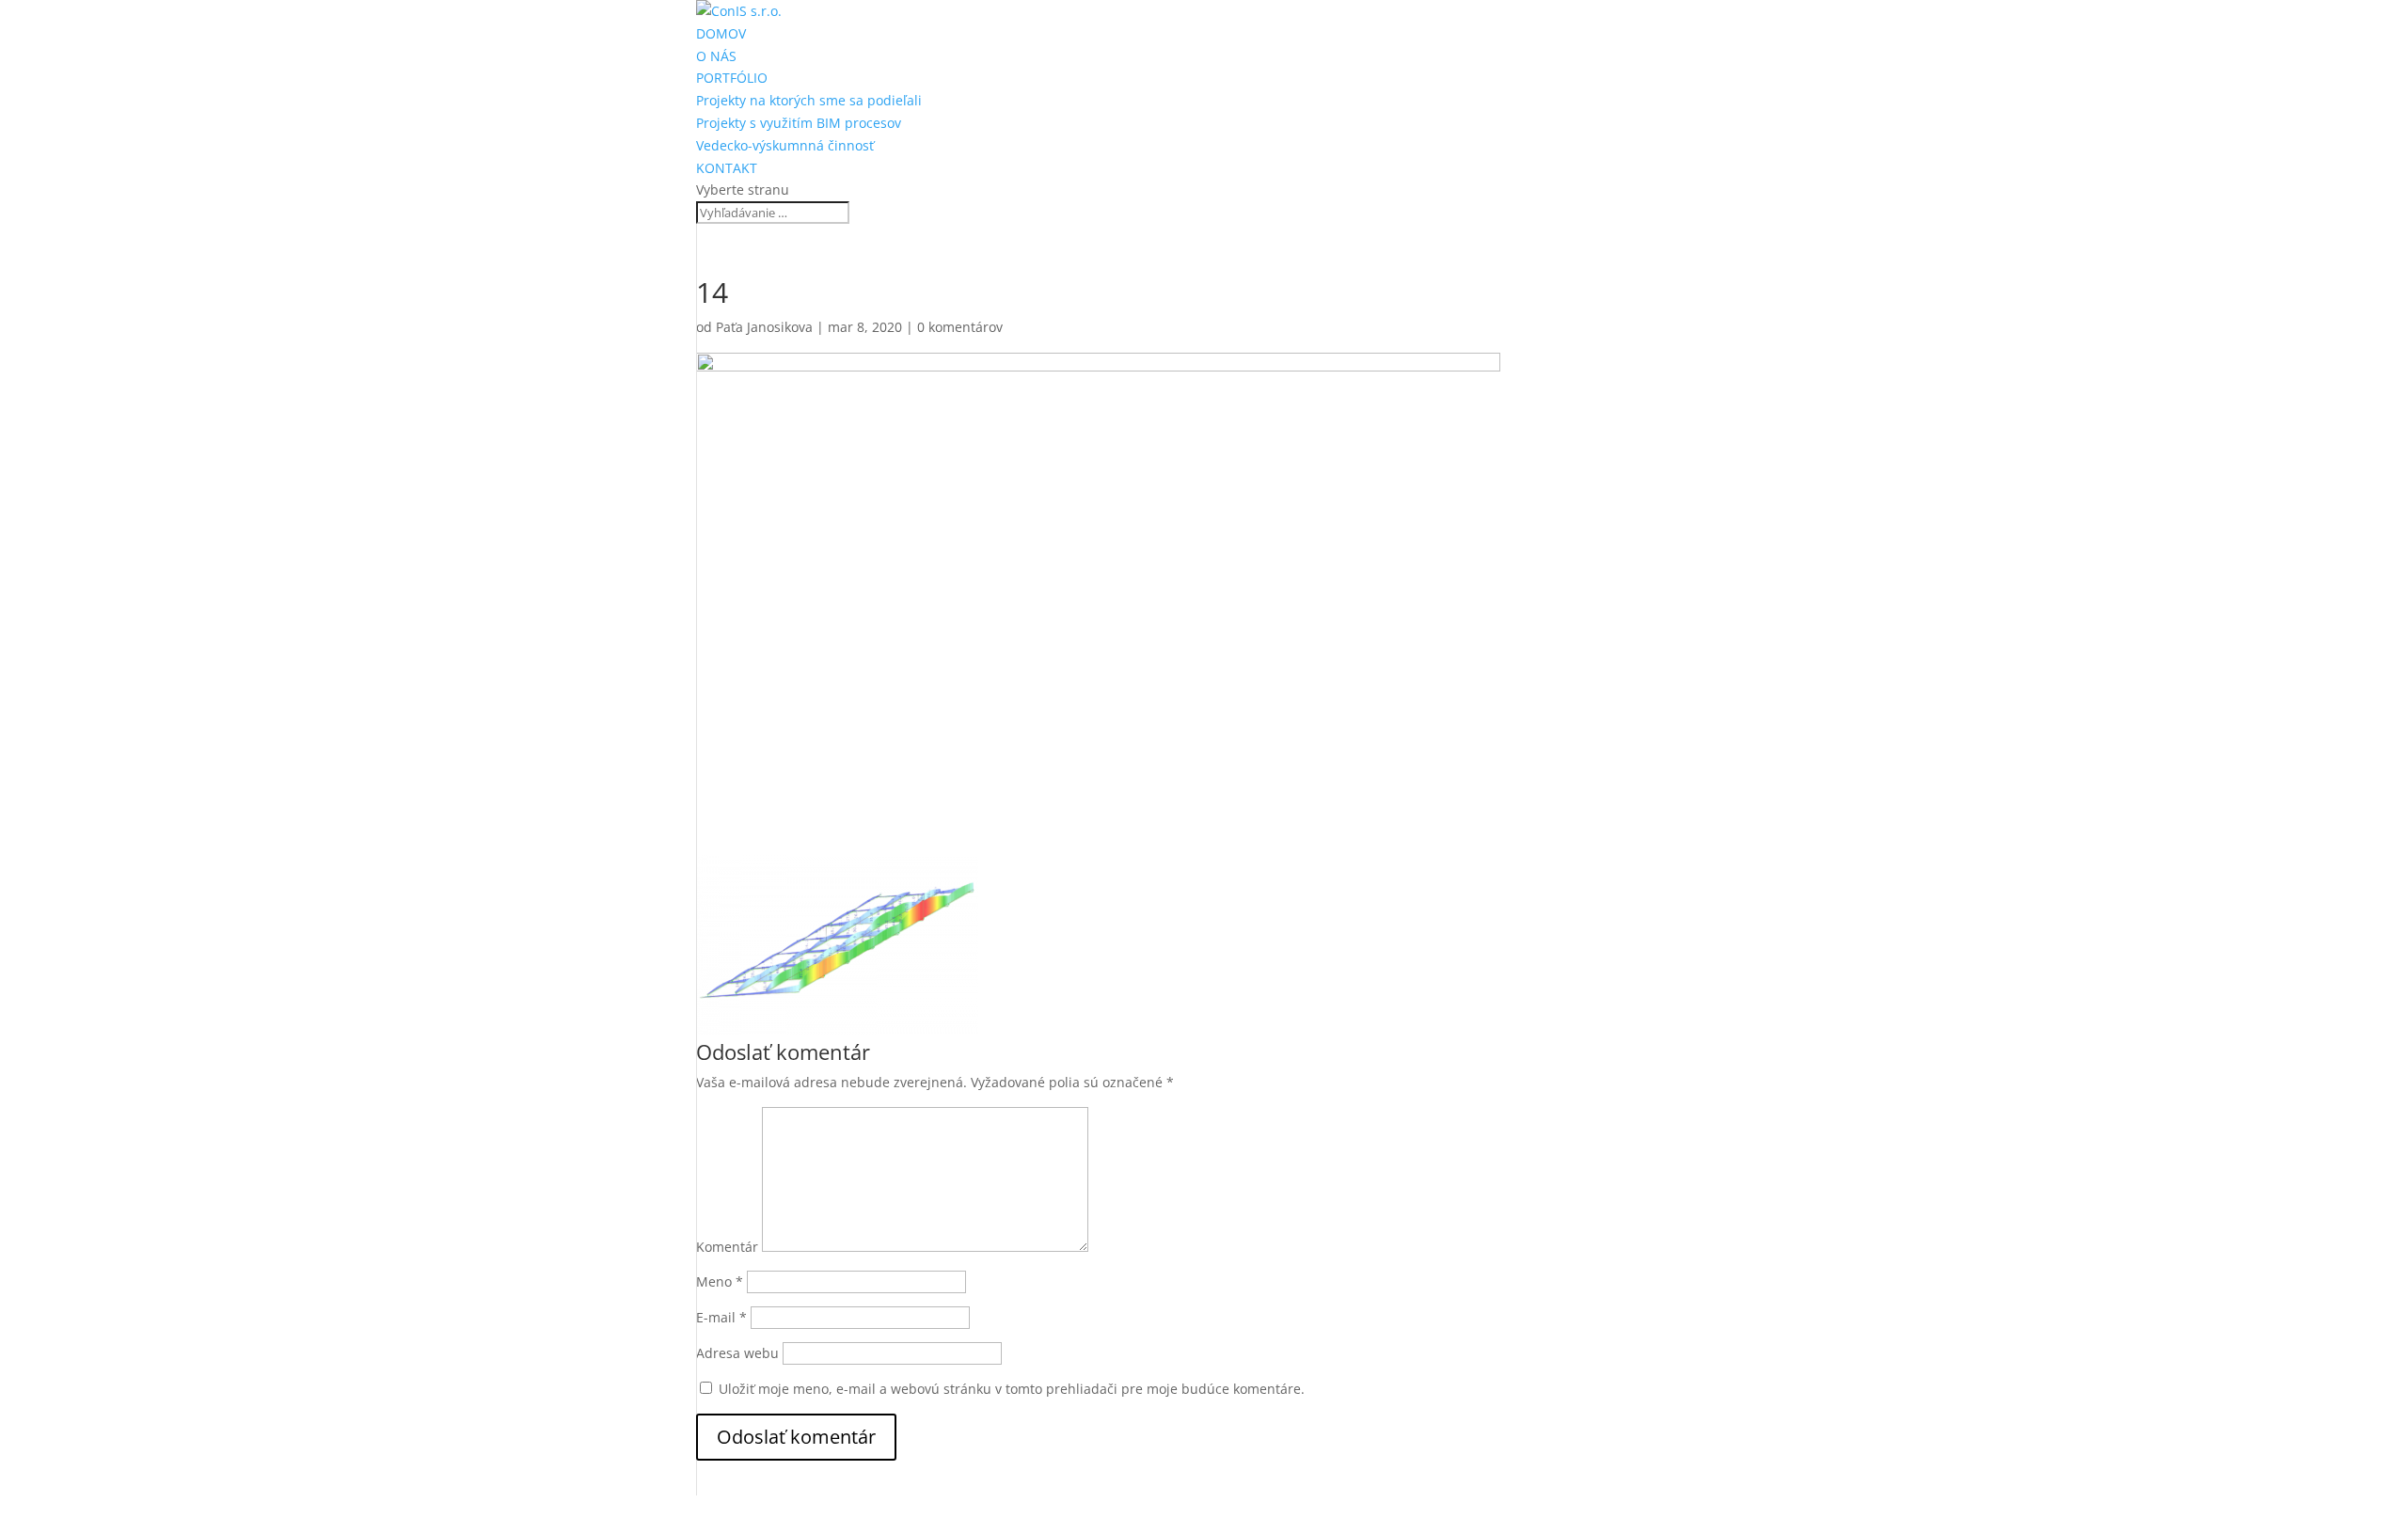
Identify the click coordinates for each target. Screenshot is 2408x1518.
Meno (720, 1281)
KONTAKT (727, 168)
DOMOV (721, 33)
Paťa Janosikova (764, 327)
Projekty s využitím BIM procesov (799, 123)
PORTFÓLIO (732, 78)
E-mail (721, 1317)
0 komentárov (960, 327)
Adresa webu (737, 1353)
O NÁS (716, 56)
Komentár (727, 1247)
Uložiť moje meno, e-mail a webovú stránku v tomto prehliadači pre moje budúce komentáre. (1012, 1389)
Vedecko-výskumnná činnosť (785, 145)
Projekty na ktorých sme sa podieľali (809, 100)
